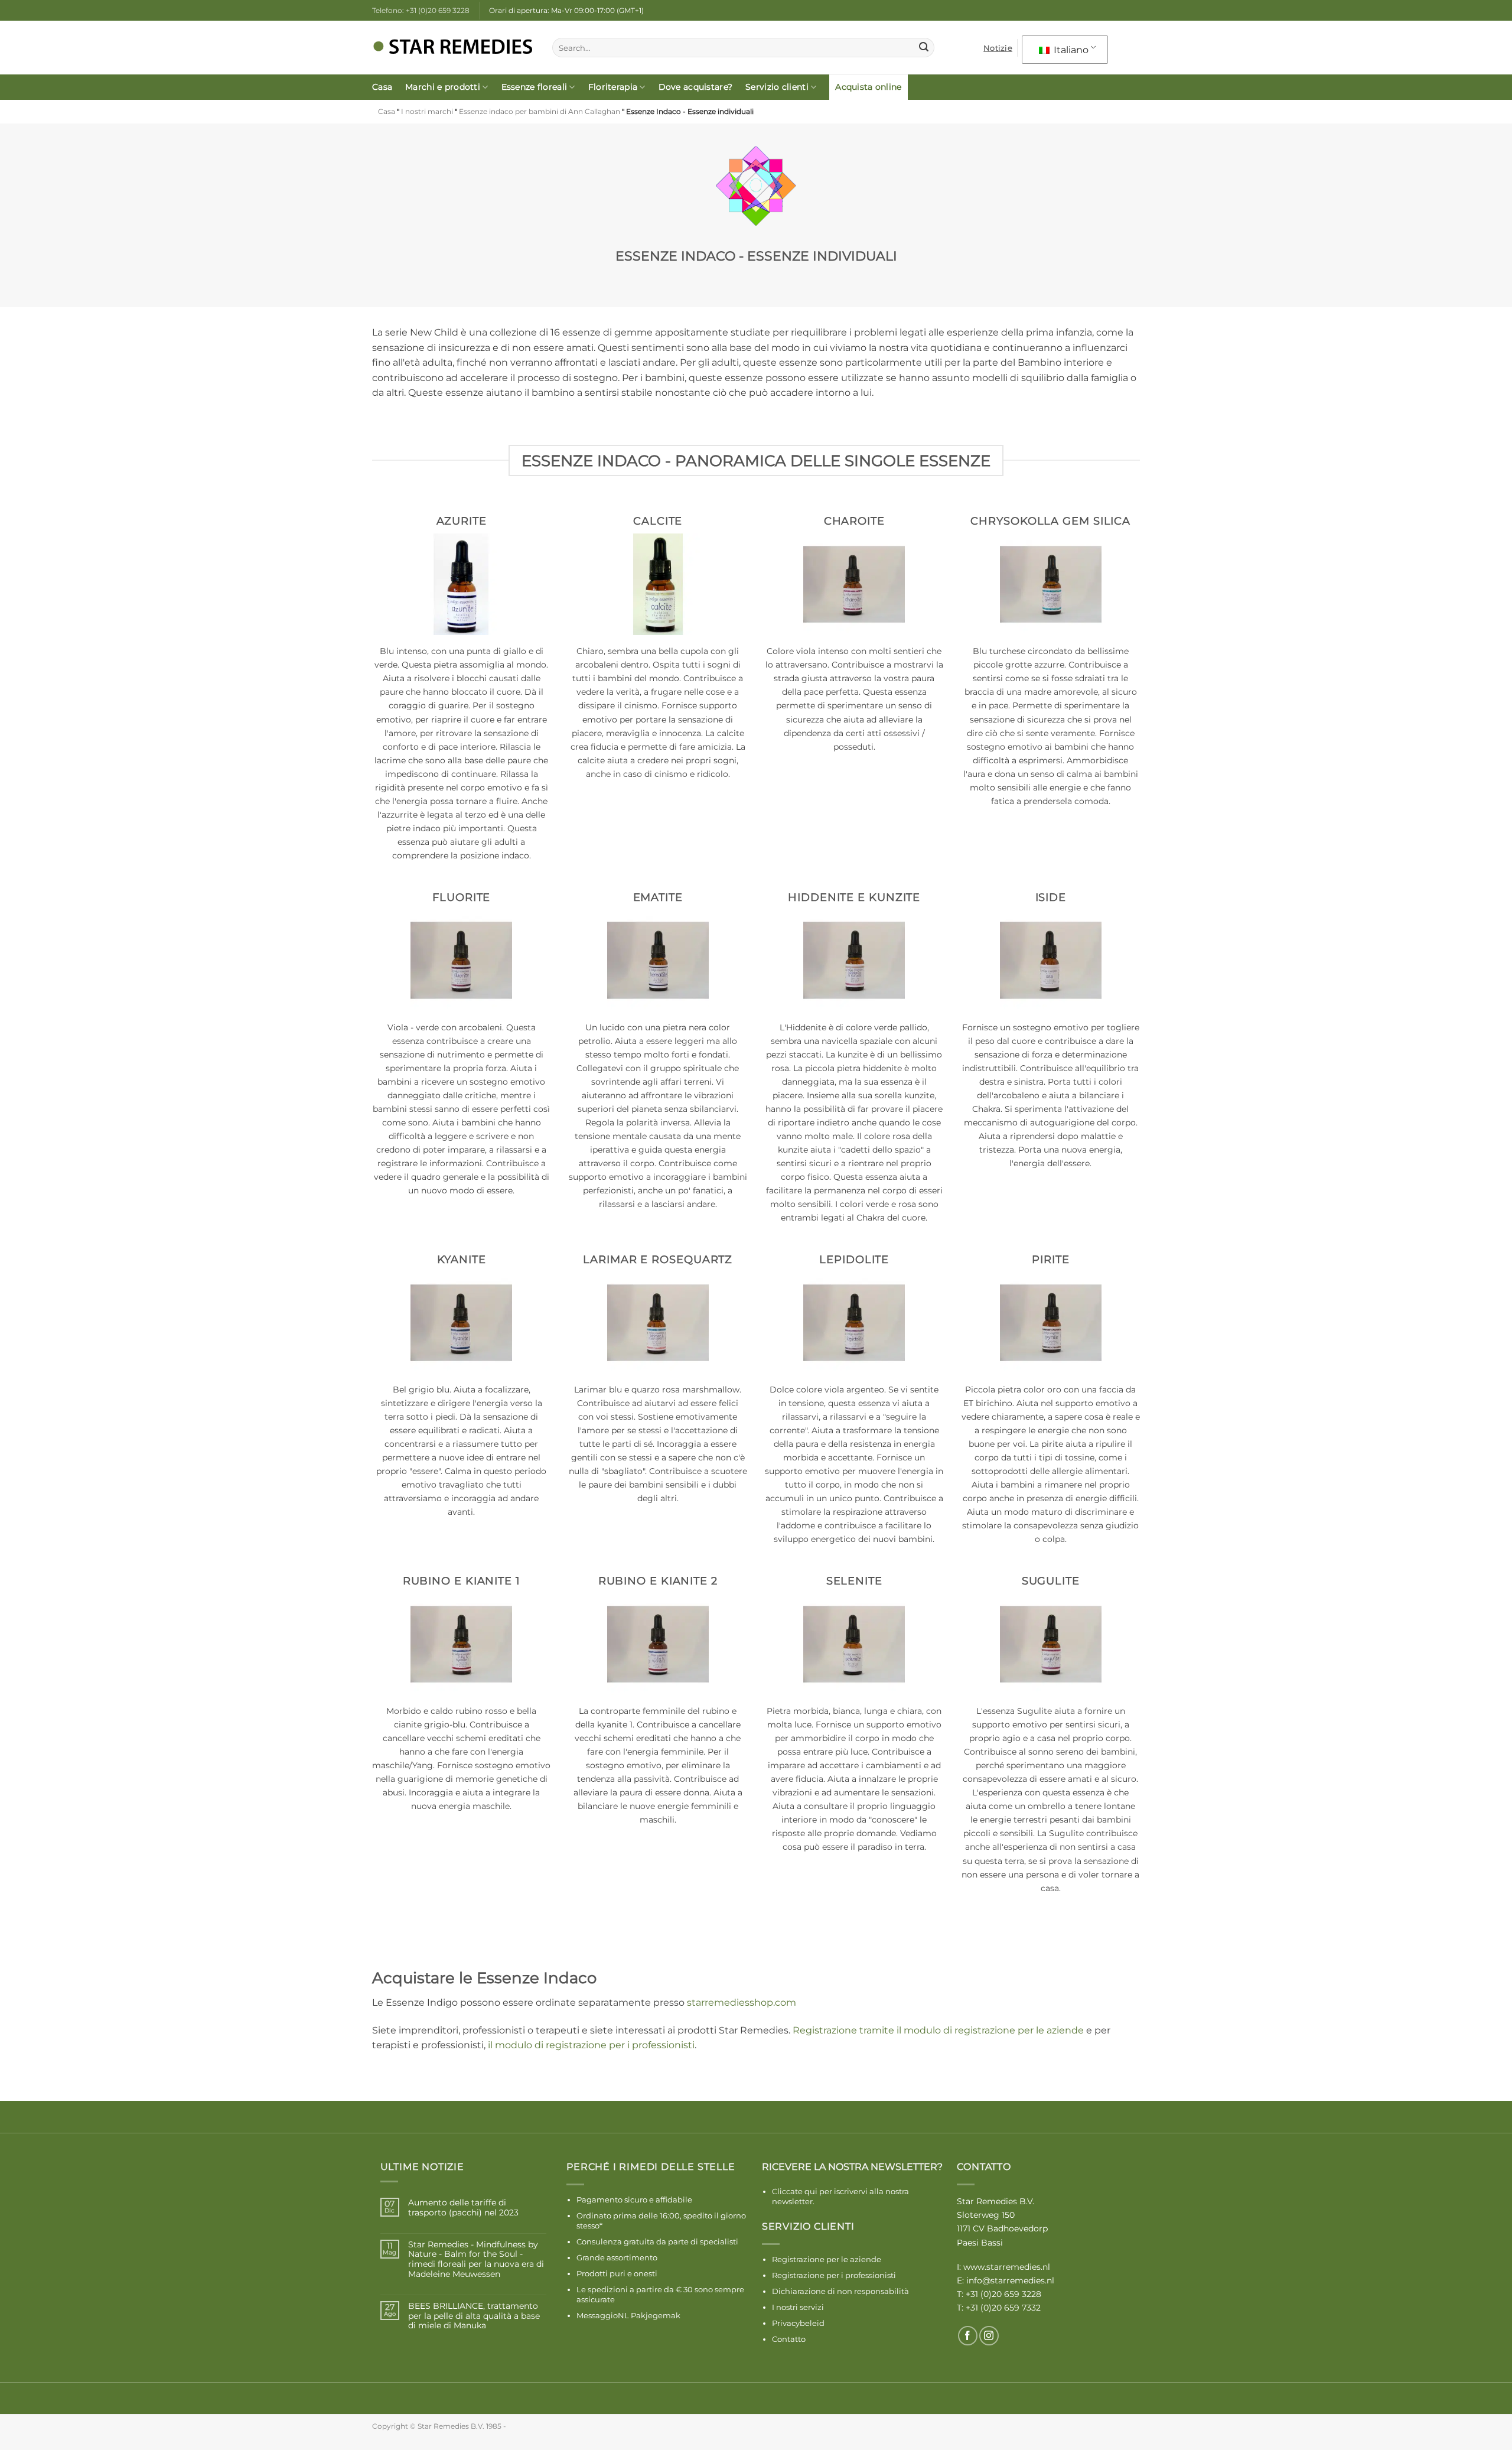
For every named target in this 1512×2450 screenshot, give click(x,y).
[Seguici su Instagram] (989, 2336)
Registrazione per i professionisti (834, 2275)
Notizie (998, 48)
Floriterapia (613, 87)
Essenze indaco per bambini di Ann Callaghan (540, 111)
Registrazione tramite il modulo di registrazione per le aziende (938, 2030)
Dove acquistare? (696, 87)
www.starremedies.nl (1007, 2267)
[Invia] (924, 48)
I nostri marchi (427, 111)
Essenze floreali (535, 87)
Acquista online (868, 87)
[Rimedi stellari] (453, 48)
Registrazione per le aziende (827, 2259)
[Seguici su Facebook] (968, 2336)
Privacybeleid (798, 2323)
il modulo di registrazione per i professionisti (591, 2045)
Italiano (1070, 50)
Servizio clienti (777, 87)
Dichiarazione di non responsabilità (840, 2291)
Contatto (789, 2339)
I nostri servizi (798, 2307)
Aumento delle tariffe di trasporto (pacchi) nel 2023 (463, 2208)
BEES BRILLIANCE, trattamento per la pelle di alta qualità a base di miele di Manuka (474, 2316)
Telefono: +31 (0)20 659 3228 (421, 10)
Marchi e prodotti (443, 87)
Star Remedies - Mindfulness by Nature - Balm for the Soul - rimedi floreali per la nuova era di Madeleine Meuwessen (476, 2259)
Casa (382, 87)
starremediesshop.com (742, 2002)
